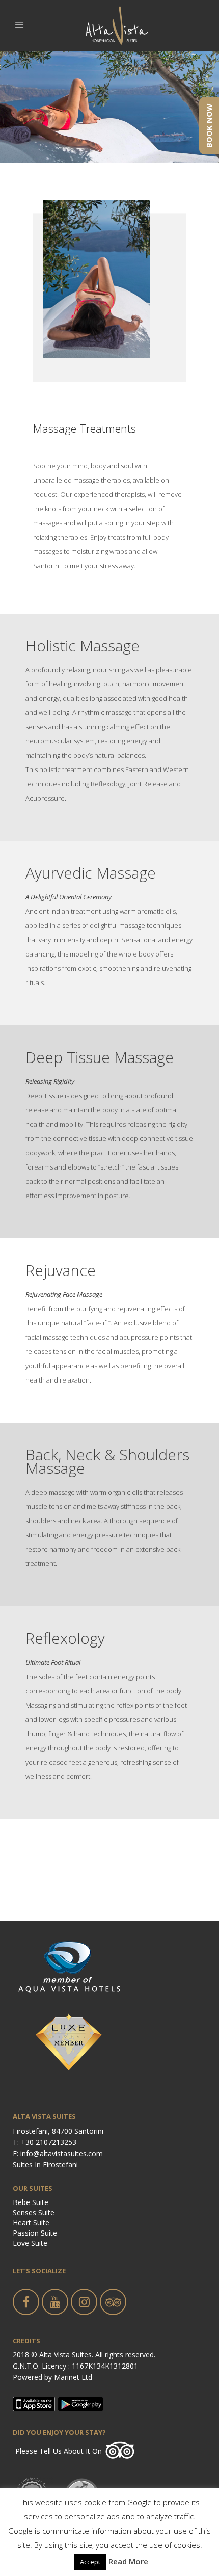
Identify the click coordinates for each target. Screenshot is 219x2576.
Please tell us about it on (59, 2451)
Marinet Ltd (73, 2377)
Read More (128, 2561)
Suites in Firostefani (45, 2165)
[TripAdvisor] (120, 2457)
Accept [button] (90, 2562)
